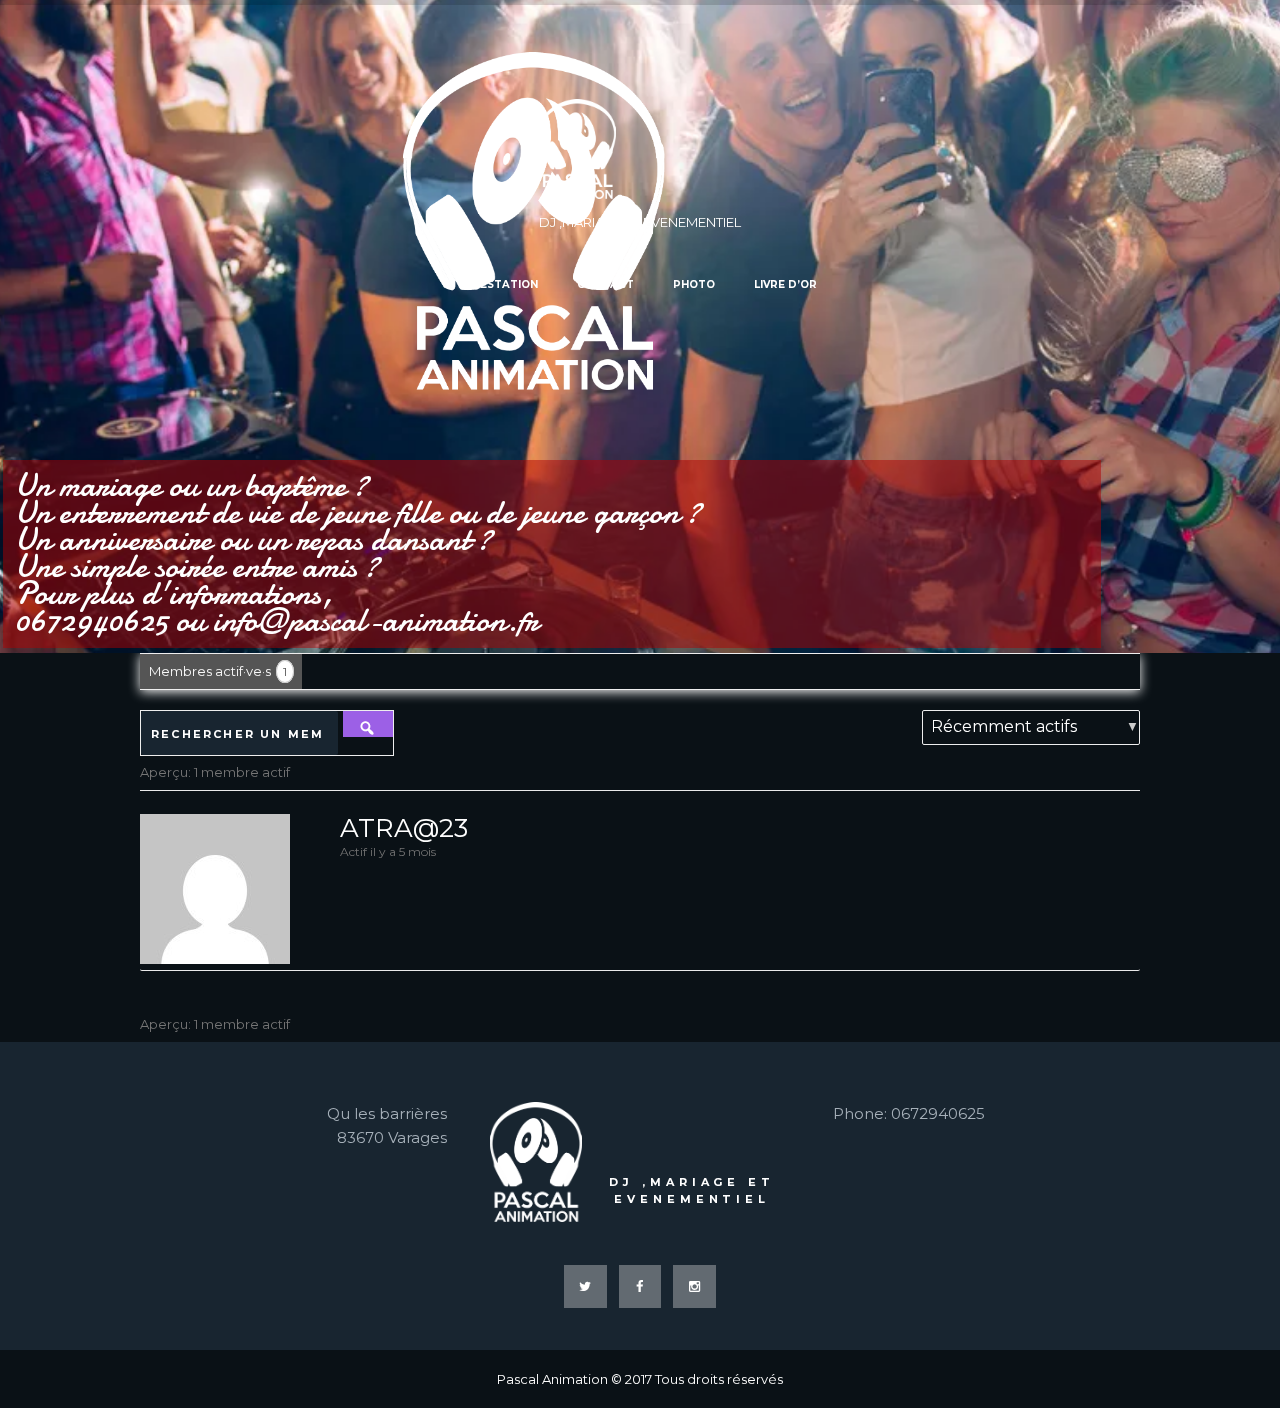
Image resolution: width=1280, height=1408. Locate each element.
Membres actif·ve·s (218, 671)
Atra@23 (404, 828)
